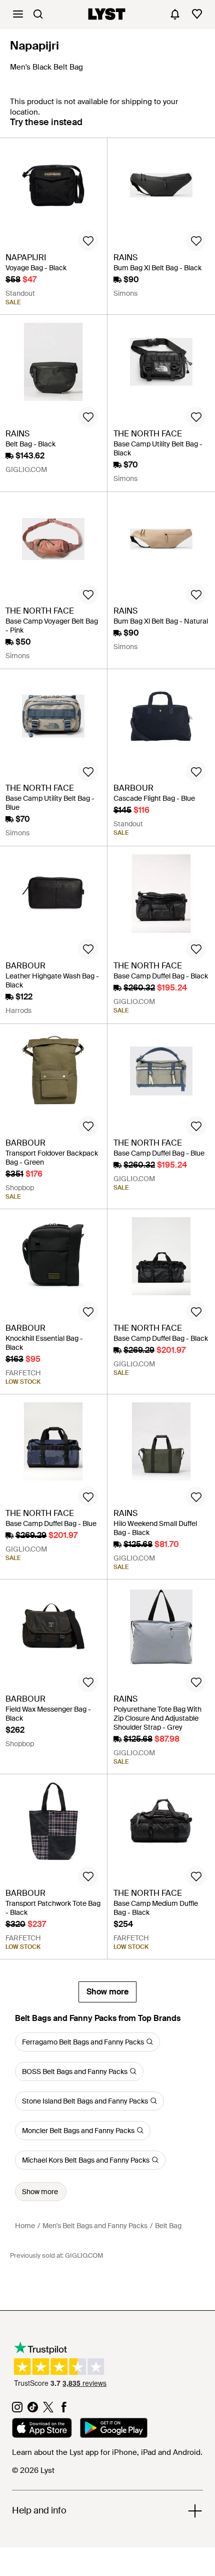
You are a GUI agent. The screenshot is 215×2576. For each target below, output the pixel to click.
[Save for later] (88, 241)
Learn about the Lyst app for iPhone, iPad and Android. (107, 2452)
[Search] (38, 14)
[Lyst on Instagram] (17, 2410)
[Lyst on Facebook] (64, 2410)
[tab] (46, 127)
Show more (107, 1992)
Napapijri (34, 46)
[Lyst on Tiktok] (33, 2410)
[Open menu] (18, 14)
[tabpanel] (107, 1070)
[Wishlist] (197, 14)
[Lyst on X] (48, 2410)
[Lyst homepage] (107, 14)
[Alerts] (175, 14)
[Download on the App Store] (42, 2429)
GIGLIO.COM (84, 2255)
